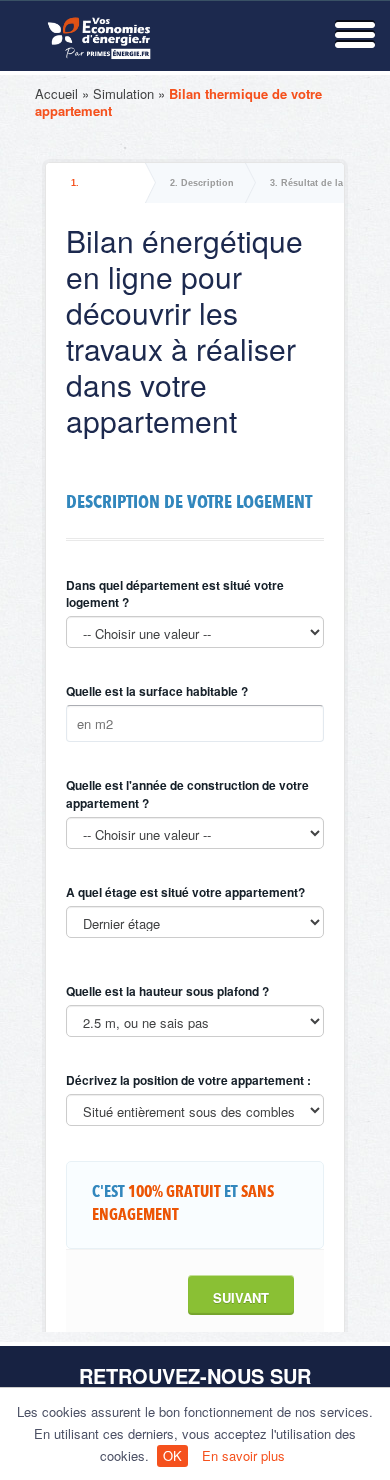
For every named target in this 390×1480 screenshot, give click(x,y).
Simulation (123, 93)
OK (172, 1455)
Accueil (56, 93)
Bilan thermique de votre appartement (178, 102)
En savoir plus (243, 1455)
